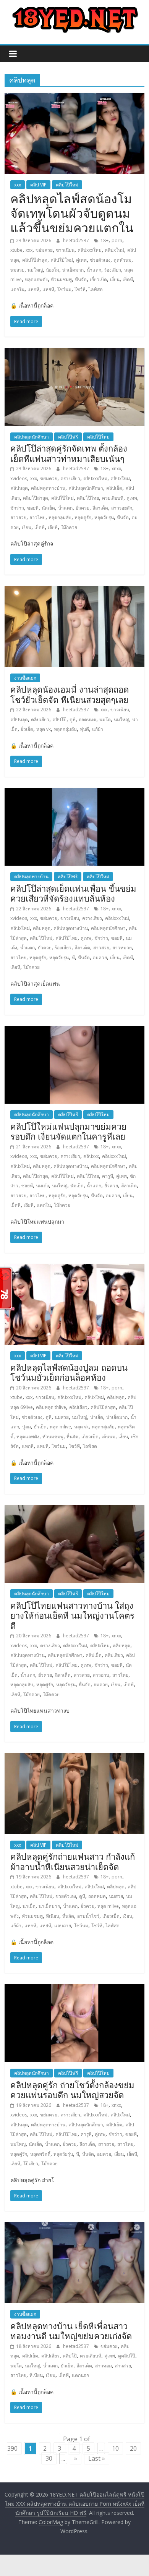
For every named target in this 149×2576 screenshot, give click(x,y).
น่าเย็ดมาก (73, 270)
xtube (16, 250)
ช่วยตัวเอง (100, 260)
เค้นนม (109, 1437)
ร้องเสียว (113, 270)
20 (133, 2448)
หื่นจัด (81, 279)
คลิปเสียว (40, 720)
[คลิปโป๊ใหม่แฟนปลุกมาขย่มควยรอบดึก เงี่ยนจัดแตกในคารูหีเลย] (75, 1031)
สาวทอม (104, 2366)
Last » (97, 2458)
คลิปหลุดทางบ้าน (48, 488)
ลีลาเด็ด (100, 508)
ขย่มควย (44, 250)
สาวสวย (18, 517)
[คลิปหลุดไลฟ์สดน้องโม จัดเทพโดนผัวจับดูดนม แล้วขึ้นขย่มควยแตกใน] (75, 97)
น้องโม (53, 270)
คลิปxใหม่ (114, 250)
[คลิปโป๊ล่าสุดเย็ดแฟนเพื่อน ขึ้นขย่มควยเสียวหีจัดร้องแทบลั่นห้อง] (75, 793)
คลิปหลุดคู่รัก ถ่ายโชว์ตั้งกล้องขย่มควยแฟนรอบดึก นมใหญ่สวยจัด (72, 2090)
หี (73, 958)
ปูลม (27, 1427)
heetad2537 (77, 240)
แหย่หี (48, 289)
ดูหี (73, 720)
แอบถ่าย (63, 1926)
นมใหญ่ (35, 270)
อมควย (100, 958)
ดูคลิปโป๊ (127, 2356)
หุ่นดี (84, 729)
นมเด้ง (42, 1186)
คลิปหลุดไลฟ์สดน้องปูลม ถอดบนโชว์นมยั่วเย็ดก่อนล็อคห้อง (69, 1372)
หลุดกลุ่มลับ (60, 517)
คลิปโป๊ (59, 720)
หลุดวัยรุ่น (104, 517)
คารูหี (108, 1176)
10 (115, 2448)
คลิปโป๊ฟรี (68, 437)
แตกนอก (80, 2375)
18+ (104, 240)
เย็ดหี (128, 279)
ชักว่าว (17, 508)
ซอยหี (33, 508)
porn (117, 240)
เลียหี (53, 527)
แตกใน (17, 289)
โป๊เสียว (31, 2164)
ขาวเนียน (65, 250)
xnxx (116, 469)
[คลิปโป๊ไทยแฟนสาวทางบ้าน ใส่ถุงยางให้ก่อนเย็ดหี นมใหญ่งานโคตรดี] (75, 1510)
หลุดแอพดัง (36, 279)
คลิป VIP (38, 185)
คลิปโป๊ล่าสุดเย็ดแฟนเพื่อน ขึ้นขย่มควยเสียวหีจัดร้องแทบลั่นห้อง (73, 893)
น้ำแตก (94, 270)
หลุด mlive (60, 1427)
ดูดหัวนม (122, 260)
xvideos (19, 478)
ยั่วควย (83, 508)
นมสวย (17, 270)
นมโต (105, 720)
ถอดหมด (87, 720)
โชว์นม (64, 289)
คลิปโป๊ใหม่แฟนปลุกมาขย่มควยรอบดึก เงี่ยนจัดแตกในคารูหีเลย (68, 1131)
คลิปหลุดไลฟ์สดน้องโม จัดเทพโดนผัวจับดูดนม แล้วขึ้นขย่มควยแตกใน (72, 213)
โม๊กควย (69, 527)
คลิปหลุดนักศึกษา (32, 437)
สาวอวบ (101, 1675)
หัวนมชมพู (61, 279)
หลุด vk (44, 729)
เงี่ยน (115, 279)
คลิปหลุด (19, 488)
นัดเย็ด (48, 508)
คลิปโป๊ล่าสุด (35, 260)
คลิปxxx (91, 1156)
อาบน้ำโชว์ (88, 1916)
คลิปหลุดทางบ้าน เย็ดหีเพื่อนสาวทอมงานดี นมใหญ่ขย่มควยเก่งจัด (71, 2331)
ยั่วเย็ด (27, 729)
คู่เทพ (81, 260)
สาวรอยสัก (122, 508)
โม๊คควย (51, 1694)
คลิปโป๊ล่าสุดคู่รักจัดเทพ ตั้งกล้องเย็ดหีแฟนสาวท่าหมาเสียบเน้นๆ (69, 453)
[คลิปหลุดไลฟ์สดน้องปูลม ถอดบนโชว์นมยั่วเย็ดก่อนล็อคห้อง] (75, 1269)
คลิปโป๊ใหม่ (67, 185)
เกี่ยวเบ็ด (98, 279)
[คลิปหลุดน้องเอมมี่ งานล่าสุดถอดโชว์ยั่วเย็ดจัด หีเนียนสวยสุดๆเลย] (75, 591)
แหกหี (33, 289)
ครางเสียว (70, 478)
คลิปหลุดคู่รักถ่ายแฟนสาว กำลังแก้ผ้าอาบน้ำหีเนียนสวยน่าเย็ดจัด (73, 1861)
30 (49, 2458)
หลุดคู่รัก (83, 517)
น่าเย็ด (97, 1417)
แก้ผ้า (98, 729)
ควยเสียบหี (113, 498)
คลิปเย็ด (114, 488)
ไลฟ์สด (96, 289)
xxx (18, 185)
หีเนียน (53, 1916)
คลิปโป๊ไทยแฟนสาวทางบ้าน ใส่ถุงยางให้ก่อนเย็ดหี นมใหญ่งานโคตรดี (72, 1615)
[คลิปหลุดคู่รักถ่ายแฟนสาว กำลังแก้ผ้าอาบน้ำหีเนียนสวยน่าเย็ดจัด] (75, 1758)
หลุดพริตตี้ (40, 2154)
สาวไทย (37, 517)
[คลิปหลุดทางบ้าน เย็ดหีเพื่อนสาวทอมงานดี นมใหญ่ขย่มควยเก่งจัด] (75, 2227)
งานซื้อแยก (25, 678)
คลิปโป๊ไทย (88, 498)
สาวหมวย (122, 948)
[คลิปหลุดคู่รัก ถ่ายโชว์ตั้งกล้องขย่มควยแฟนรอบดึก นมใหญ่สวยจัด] (75, 1989)
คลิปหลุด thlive (51, 1407)
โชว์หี (80, 289)
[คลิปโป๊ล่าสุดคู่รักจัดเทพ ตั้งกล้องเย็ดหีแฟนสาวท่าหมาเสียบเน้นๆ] (75, 353)
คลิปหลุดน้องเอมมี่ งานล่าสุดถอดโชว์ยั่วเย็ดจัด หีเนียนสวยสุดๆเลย (70, 694)
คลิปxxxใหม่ (90, 250)
